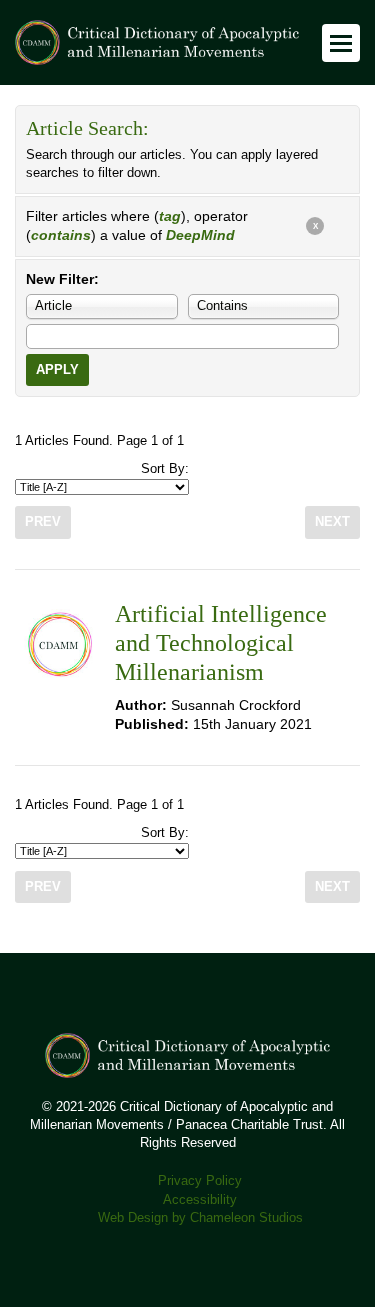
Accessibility (200, 1200)
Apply (57, 370)
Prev (43, 522)
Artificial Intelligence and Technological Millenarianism (221, 643)
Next (332, 522)
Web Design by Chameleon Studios (200, 1218)
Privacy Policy (200, 1181)
